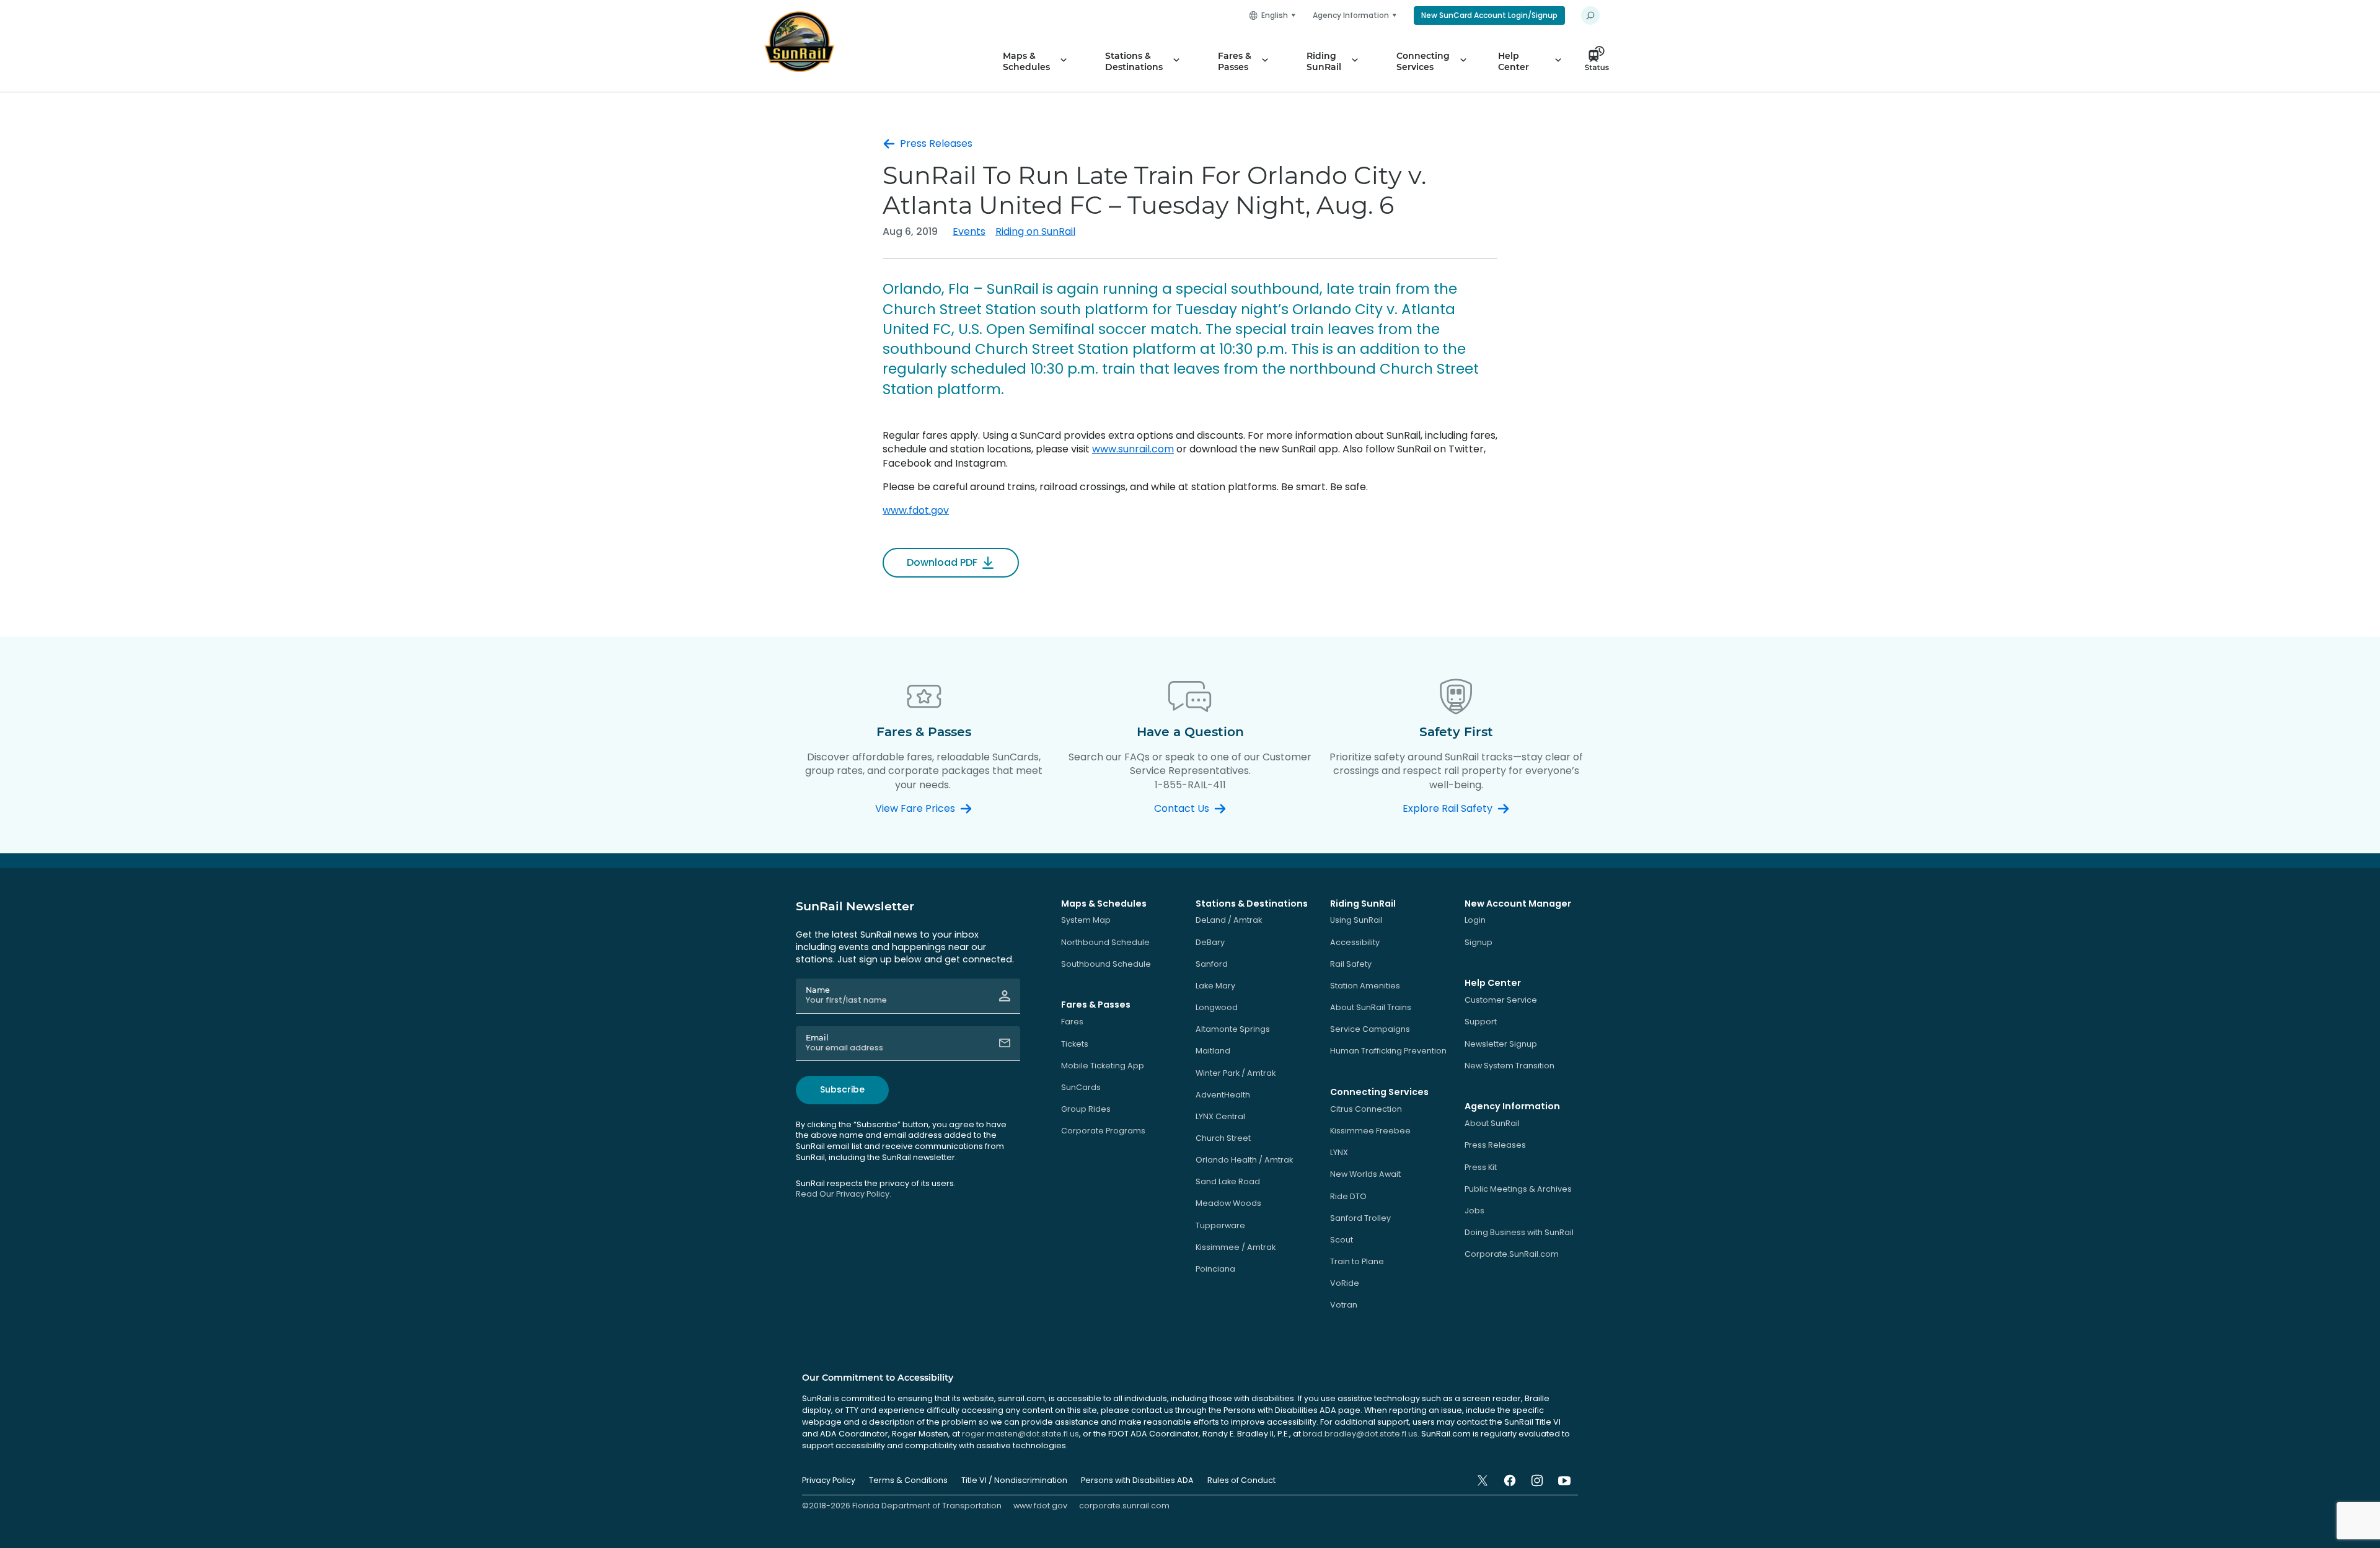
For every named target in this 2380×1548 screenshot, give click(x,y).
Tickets (1075, 1044)
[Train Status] (1600, 61)
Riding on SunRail (1035, 231)
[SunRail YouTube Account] (1564, 1480)
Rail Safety (1351, 964)
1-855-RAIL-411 (1190, 785)
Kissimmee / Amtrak (1236, 1247)
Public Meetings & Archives (1518, 1189)
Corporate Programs (1103, 1131)
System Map (1086, 920)
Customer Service (1501, 1000)
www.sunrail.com (1133, 449)
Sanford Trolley (1360, 1218)
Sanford (1212, 964)
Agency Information (1351, 15)
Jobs (1474, 1211)
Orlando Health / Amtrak (1244, 1160)
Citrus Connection (1366, 1109)
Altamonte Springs (1233, 1029)
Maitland (1213, 1051)
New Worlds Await (1365, 1174)
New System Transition (1510, 1066)
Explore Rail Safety (1448, 809)
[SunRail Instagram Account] (1537, 1480)
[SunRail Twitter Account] (1483, 1480)
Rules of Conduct (1241, 1480)
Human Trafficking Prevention (1388, 1051)
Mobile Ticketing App (1103, 1066)
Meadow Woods (1228, 1203)
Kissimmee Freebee (1370, 1131)
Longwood (1217, 1007)
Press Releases (936, 144)
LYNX (1339, 1152)
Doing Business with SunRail (1519, 1232)
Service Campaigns (1370, 1029)
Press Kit (1481, 1167)
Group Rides (1086, 1109)
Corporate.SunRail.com (1512, 1254)
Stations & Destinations (1134, 61)
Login (1475, 920)
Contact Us (1182, 809)
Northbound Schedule (1105, 942)
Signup (1479, 942)
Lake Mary (1215, 986)
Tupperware (1220, 1225)
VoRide (1345, 1283)
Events (969, 231)
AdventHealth (1223, 1095)
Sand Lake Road (1228, 1181)
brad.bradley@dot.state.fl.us (1360, 1434)
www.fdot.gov (916, 510)
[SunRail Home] (799, 42)
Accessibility (1355, 942)
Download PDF (942, 562)
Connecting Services (1423, 61)
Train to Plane (1357, 1261)
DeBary (1210, 942)
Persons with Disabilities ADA (1137, 1480)
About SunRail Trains (1371, 1007)
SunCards (1081, 1087)
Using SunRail (1356, 920)
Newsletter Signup (1501, 1044)
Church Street (1223, 1138)
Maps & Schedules (1026, 61)
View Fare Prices (915, 809)
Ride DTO (1348, 1196)
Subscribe (842, 1089)
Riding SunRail (1324, 61)
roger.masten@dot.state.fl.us (1020, 1434)
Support (1481, 1022)
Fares (1072, 1022)
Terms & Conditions (908, 1480)
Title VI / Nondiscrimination (1014, 1480)
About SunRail (1492, 1123)
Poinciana (1215, 1269)
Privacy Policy (829, 1480)
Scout (1342, 1240)
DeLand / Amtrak (1229, 920)
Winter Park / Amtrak (1236, 1073)
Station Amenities (1365, 986)
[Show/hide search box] (1590, 15)
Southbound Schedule (1106, 964)
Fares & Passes (1235, 61)
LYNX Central (1220, 1116)
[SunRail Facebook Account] (1510, 1480)
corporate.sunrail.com (1124, 1506)
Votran (1344, 1305)
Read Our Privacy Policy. (844, 1194)
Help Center (1514, 61)
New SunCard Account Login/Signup (1489, 15)
